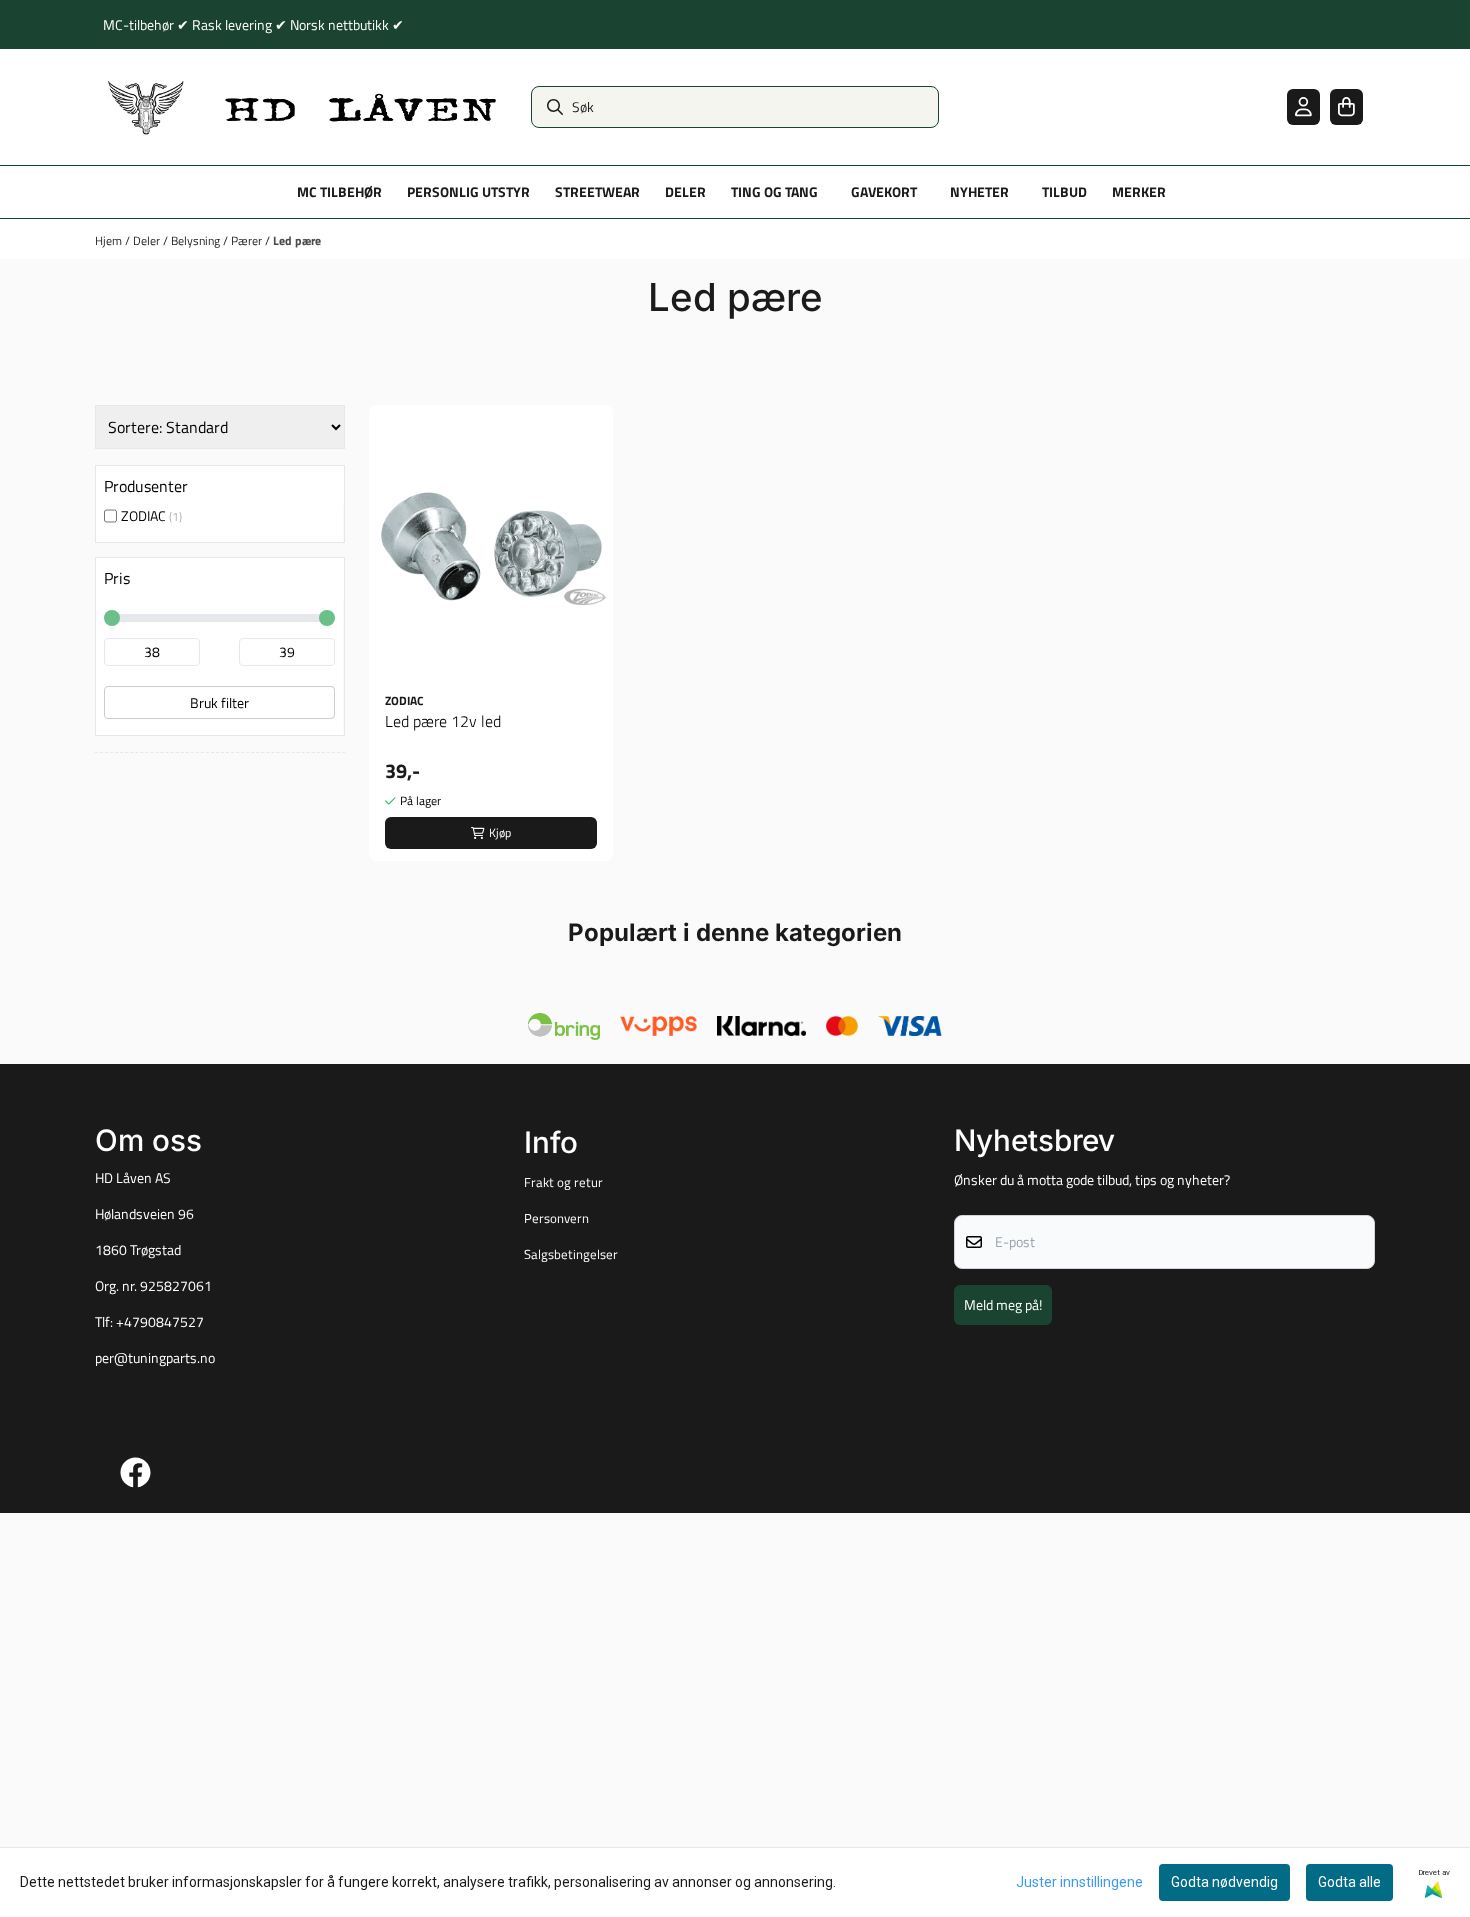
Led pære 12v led (443, 721)
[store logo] (303, 107)
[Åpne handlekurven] (1346, 106)
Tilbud (1064, 192)
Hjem (110, 240)
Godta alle (1349, 1882)
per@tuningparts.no (155, 1358)
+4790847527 (160, 1322)
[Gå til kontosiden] (1303, 106)
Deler (148, 240)
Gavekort (884, 192)
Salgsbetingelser (571, 1254)
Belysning (197, 240)
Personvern (556, 1218)
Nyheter (979, 192)
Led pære (297, 240)
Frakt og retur (563, 1182)
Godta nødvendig (1224, 1882)
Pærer (248, 240)
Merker (1139, 192)
